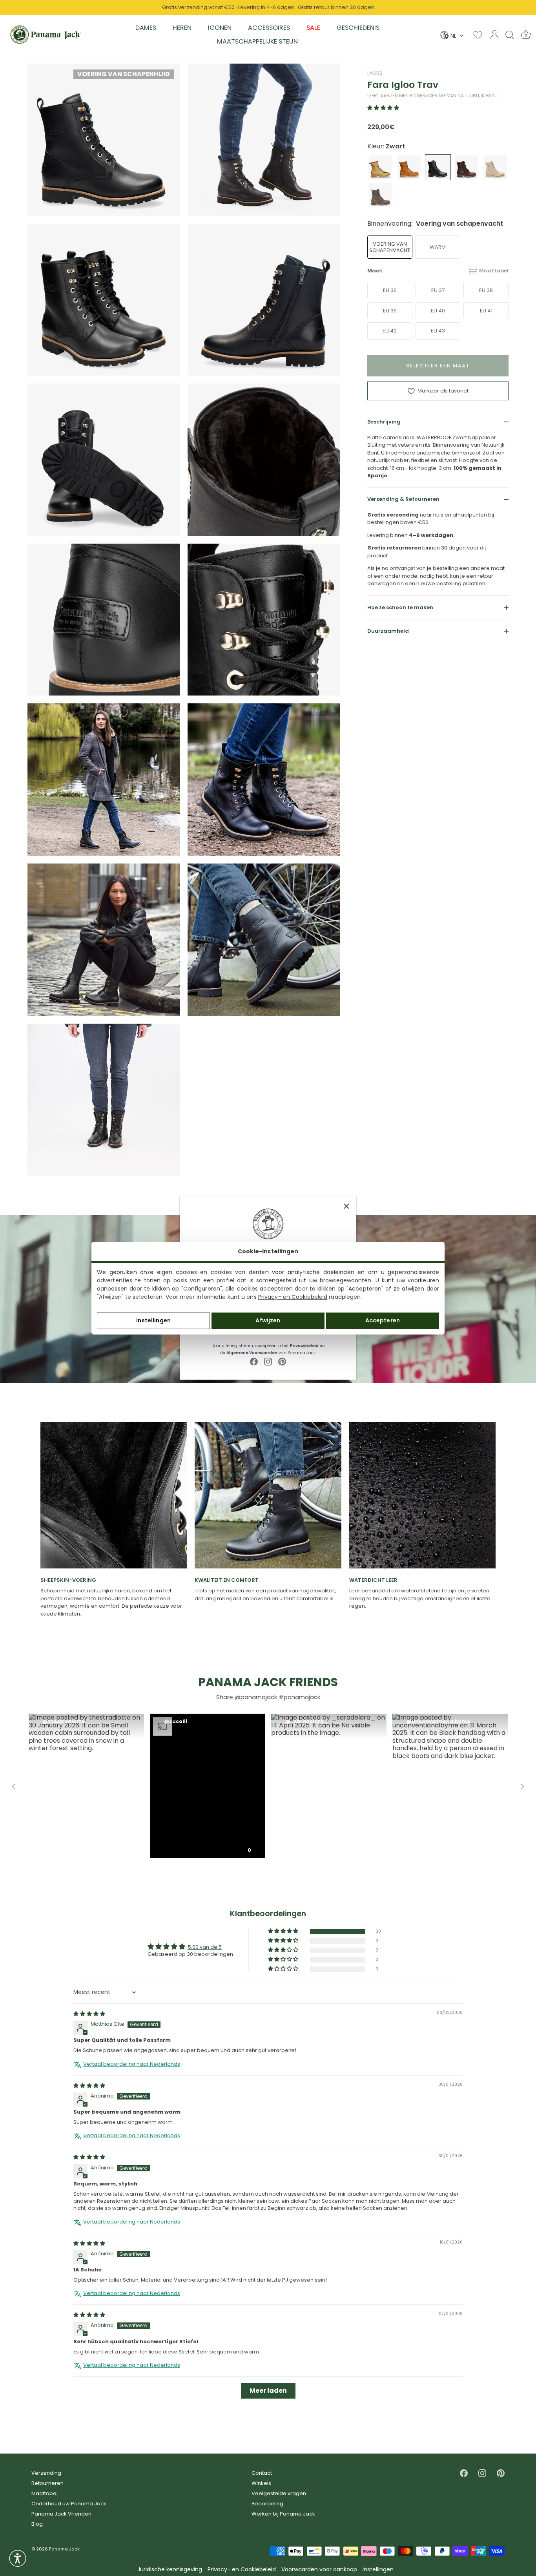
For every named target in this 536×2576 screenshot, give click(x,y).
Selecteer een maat (438, 366)
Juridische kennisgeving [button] (170, 2570)
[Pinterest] (282, 1361)
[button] (383, 108)
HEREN (182, 28)
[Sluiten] (346, 1206)
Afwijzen (268, 1320)
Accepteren (383, 1320)
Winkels (261, 2483)
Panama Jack (64, 2549)
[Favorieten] (478, 35)
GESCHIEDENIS (358, 28)
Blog (37, 2524)
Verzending (46, 2473)
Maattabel (494, 271)
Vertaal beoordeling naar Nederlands (132, 2064)
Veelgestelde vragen (279, 2493)
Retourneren (47, 2483)
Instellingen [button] (378, 2570)
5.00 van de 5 (205, 1947)
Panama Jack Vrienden (61, 2514)
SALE (313, 28)
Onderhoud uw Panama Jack (69, 2504)
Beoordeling (267, 2504)
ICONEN (220, 28)
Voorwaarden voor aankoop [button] (319, 2570)
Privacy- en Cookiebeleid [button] (242, 2570)
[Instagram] (268, 1361)
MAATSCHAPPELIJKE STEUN (257, 41)
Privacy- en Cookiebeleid (293, 1297)
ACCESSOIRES (269, 28)
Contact (262, 2473)
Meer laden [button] (268, 2391)
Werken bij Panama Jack (283, 2514)
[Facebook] (254, 1361)
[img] (89, 2014)
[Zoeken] (510, 35)
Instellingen (153, 1320)
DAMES (146, 28)
